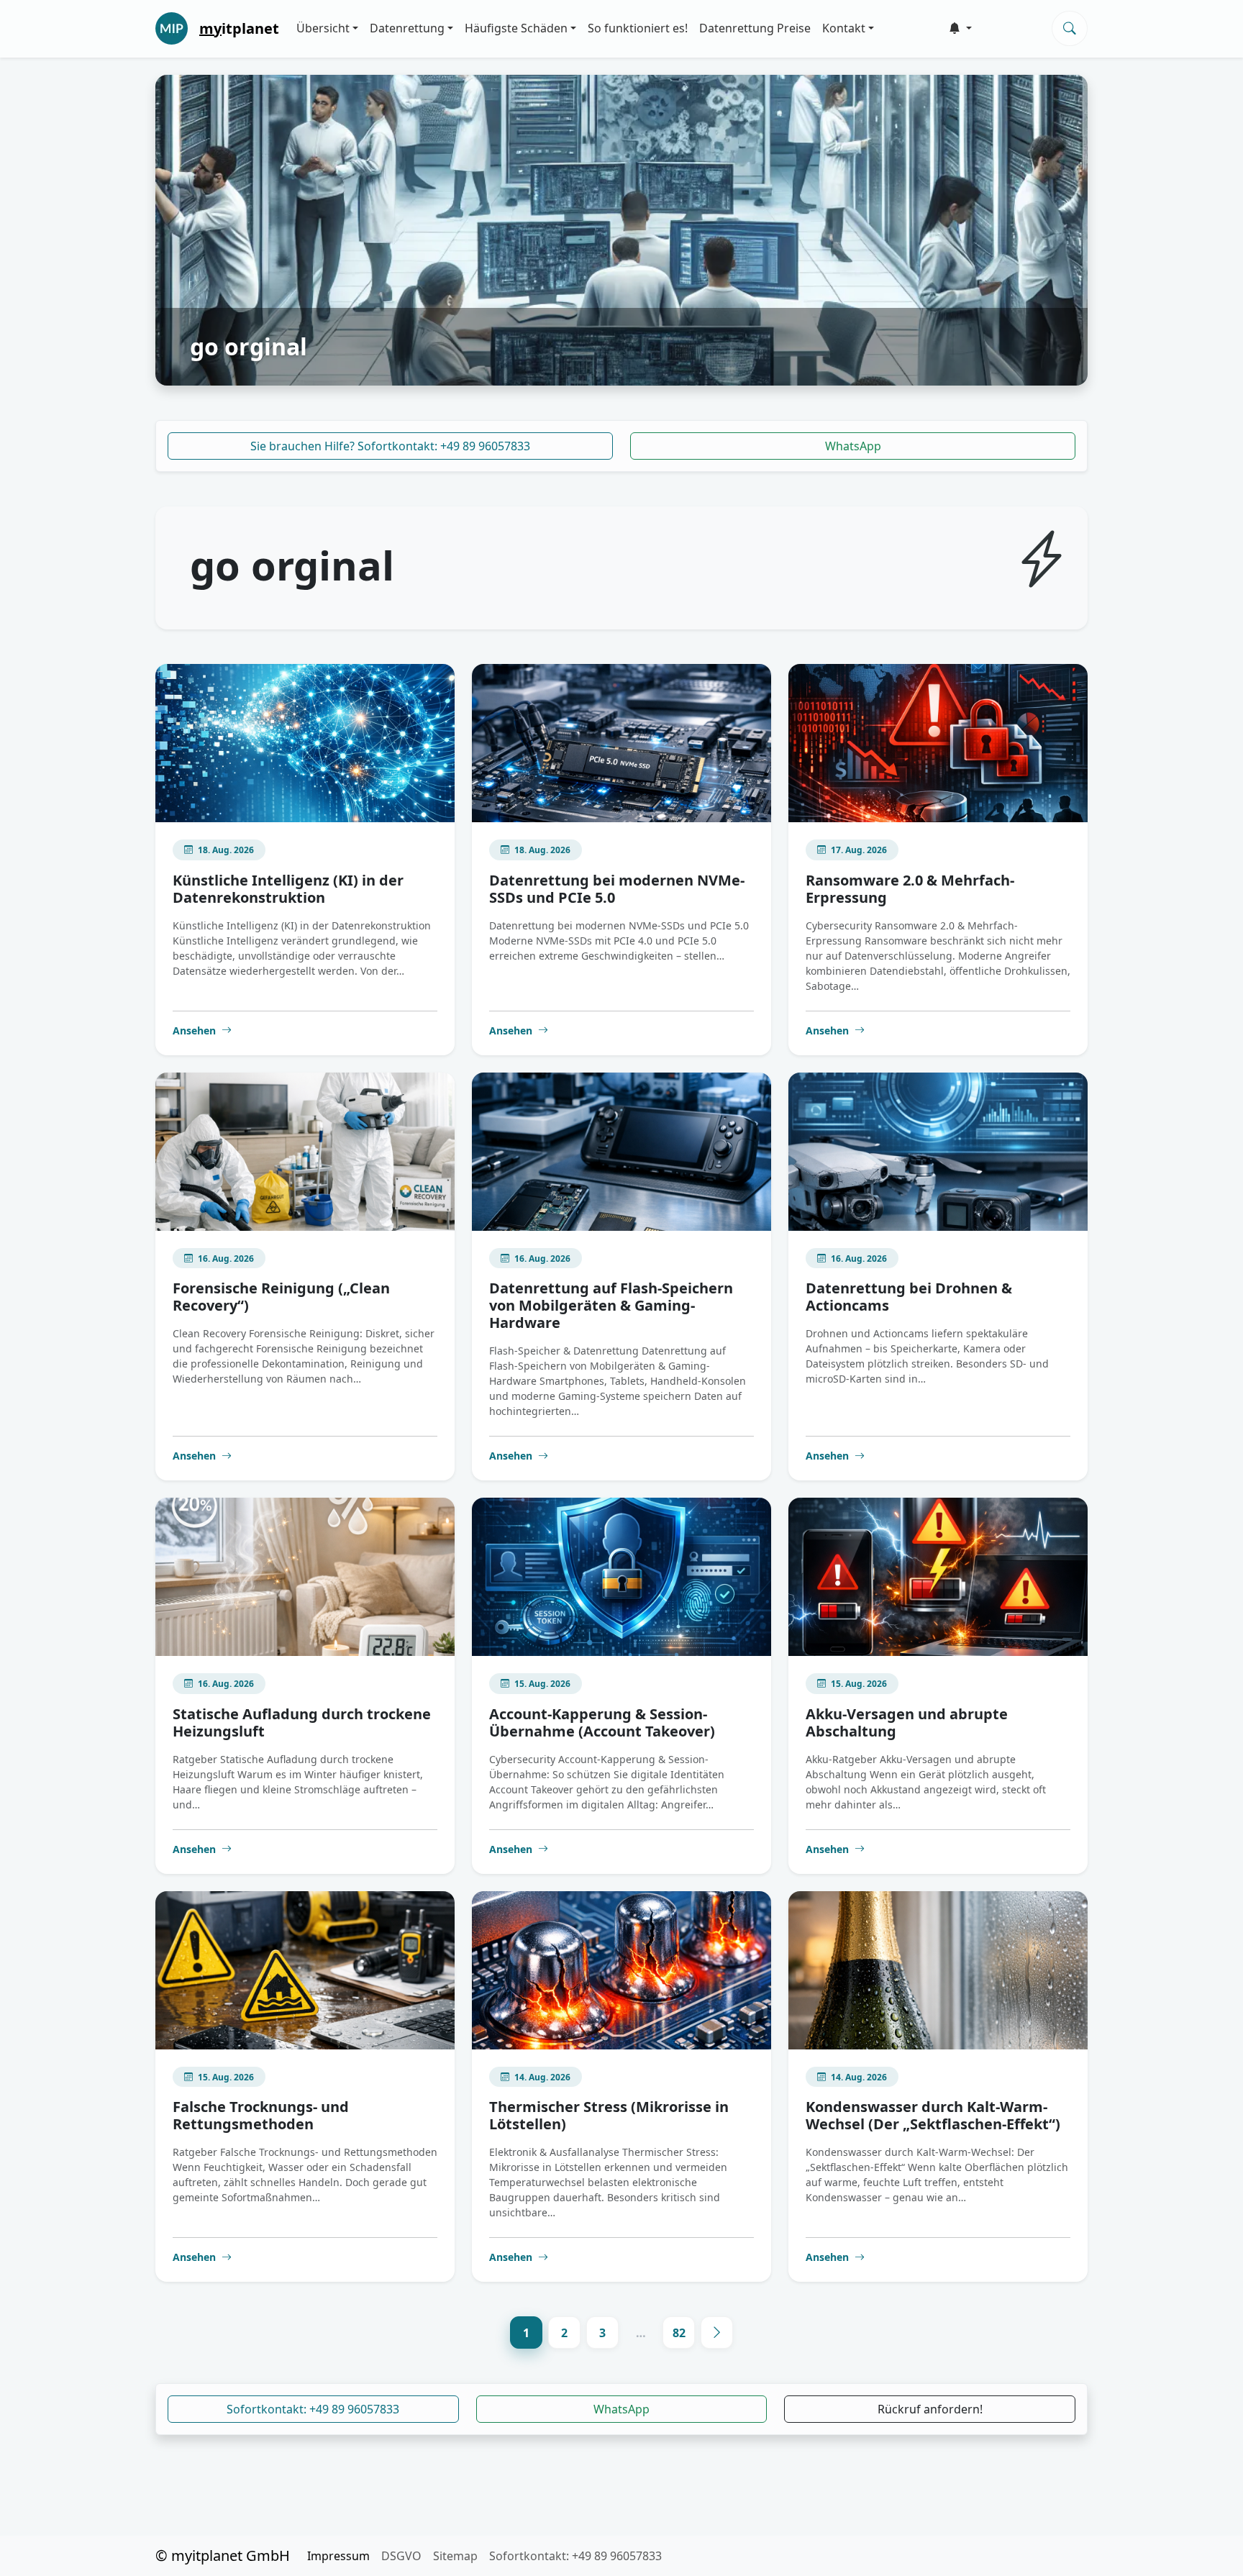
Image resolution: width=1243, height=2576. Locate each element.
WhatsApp (853, 446)
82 (679, 2333)
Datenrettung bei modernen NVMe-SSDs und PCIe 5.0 (617, 889)
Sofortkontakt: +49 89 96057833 (313, 2409)
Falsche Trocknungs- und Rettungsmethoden (261, 2115)
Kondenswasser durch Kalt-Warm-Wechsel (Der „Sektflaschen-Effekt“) (933, 2115)
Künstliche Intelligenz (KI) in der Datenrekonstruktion (288, 889)
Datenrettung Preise (755, 28)
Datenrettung (407, 28)
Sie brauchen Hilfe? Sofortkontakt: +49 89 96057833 (390, 446)
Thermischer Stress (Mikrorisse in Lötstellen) (609, 2115)
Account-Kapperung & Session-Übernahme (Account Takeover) (602, 1722)
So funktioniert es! (638, 28)
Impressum (338, 2556)
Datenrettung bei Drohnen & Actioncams (909, 1297)
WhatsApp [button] (621, 2409)
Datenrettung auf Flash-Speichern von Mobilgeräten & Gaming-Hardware (611, 1305)
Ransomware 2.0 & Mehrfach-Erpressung (910, 889)
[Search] (1070, 28)
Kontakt (844, 28)
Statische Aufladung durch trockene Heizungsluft (302, 1722)
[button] (960, 28)
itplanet (239, 28)
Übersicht (323, 28)
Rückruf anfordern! (930, 2409)
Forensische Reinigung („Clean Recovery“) (281, 1297)
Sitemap (455, 2556)
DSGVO (401, 2556)
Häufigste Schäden (516, 28)
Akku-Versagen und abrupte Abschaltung (907, 1722)
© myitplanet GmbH (223, 2555)
